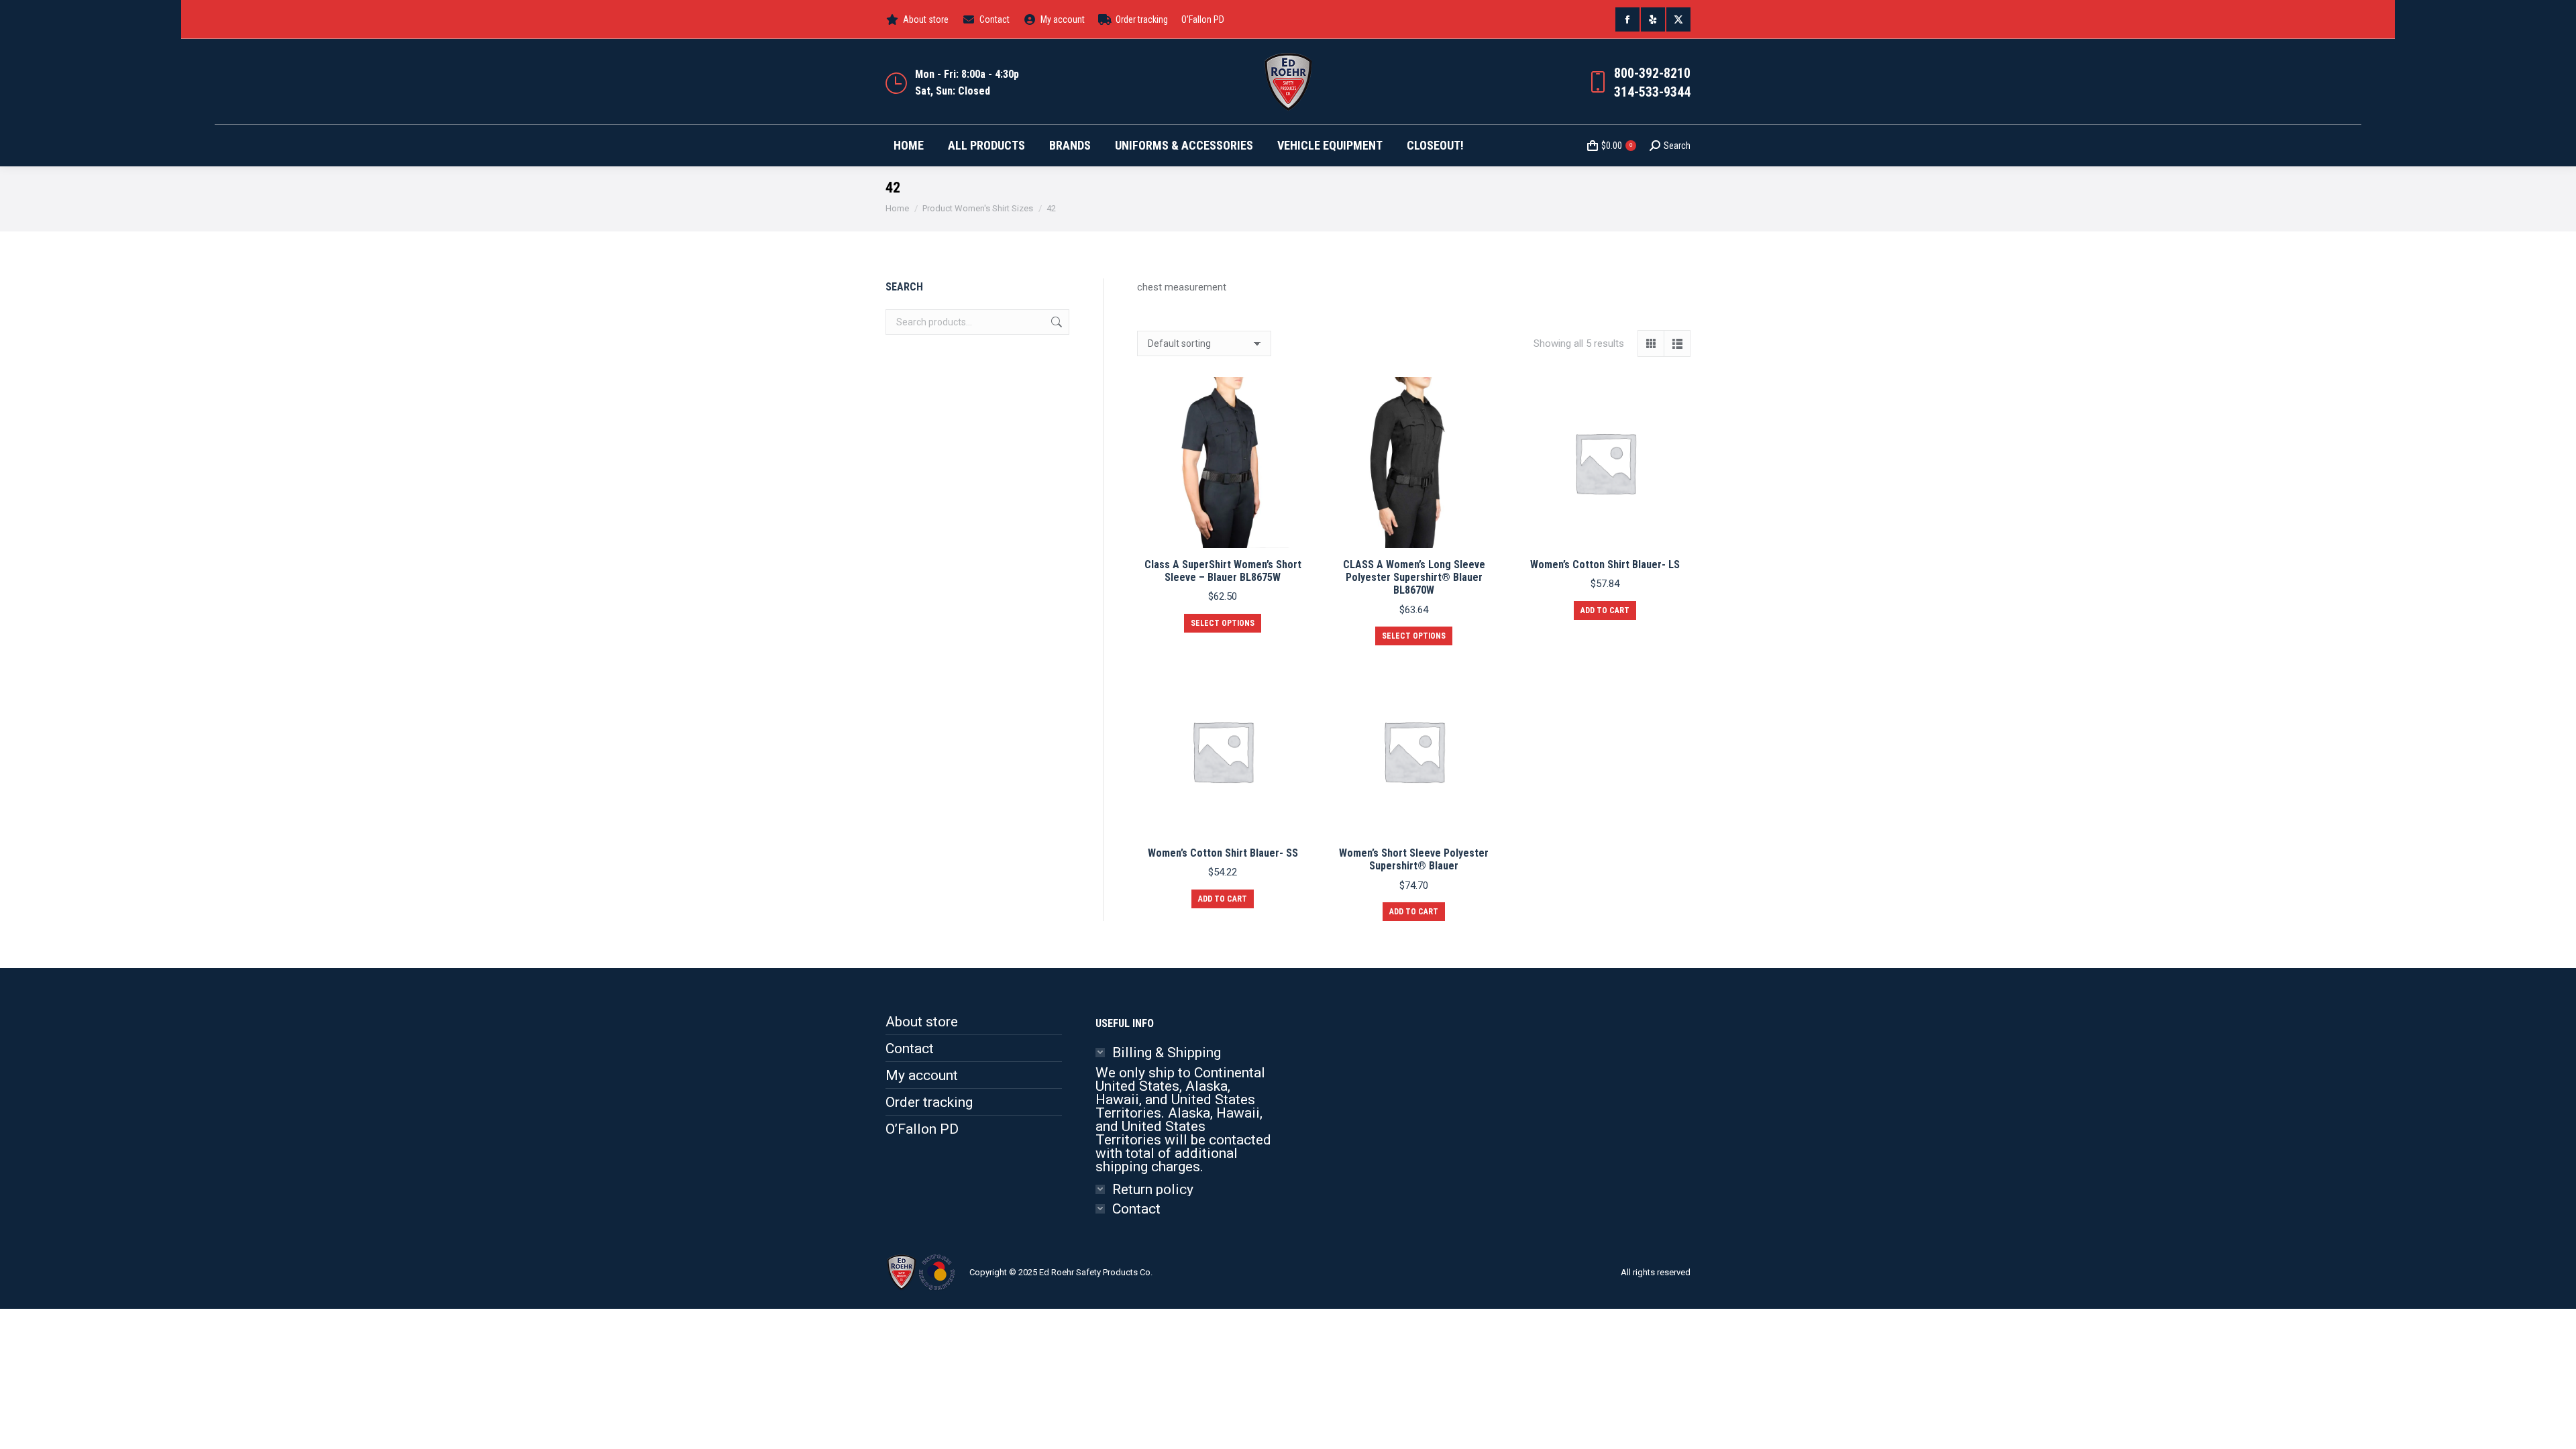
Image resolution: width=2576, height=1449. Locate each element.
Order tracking (929, 1102)
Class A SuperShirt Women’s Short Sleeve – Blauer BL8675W (1223, 571)
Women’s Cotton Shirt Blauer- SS (1223, 853)
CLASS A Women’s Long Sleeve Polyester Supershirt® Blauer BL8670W (1414, 577)
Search (1055, 322)
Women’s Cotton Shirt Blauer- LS (1605, 565)
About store (922, 1022)
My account (922, 1075)
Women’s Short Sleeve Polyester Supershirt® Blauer (1414, 859)
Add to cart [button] (1605, 610)
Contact (910, 1049)
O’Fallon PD (922, 1129)
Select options (1223, 623)
